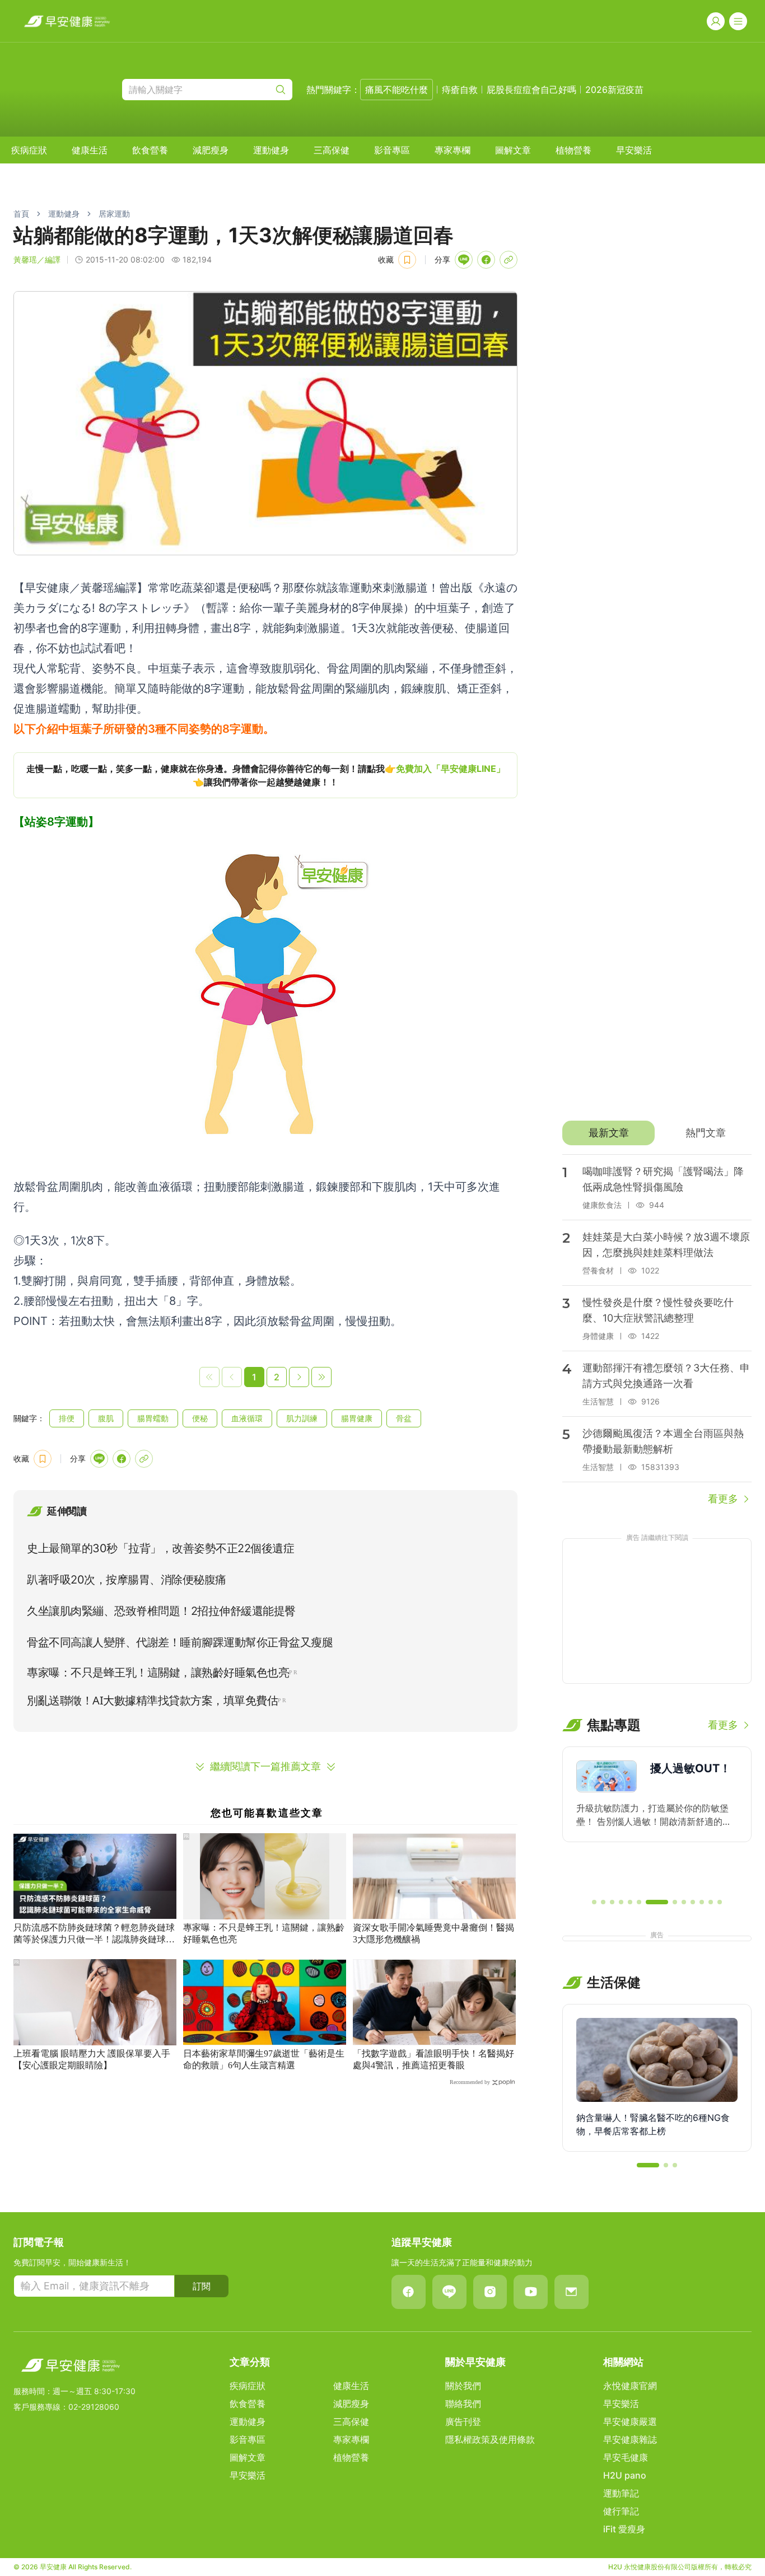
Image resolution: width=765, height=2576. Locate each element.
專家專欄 (453, 150)
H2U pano (625, 2475)
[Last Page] (321, 1377)
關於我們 (463, 2386)
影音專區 (392, 150)
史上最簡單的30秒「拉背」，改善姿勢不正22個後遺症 (160, 1548)
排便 (67, 1418)
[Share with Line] (464, 260)
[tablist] (657, 1133)
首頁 (21, 214)
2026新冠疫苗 (614, 90)
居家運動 (114, 214)
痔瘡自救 (460, 90)
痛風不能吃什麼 (397, 90)
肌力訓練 (302, 1418)
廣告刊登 (463, 2422)
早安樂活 (634, 150)
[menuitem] (29, 150)
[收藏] (407, 260)
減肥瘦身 (211, 150)
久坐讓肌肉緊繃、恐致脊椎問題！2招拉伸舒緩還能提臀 (161, 1611)
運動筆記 (621, 2493)
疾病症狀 (29, 150)
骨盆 (404, 1418)
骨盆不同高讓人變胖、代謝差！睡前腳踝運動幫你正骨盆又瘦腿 (180, 1642)
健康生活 (90, 150)
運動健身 (271, 150)
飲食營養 (150, 150)
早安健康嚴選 (630, 2422)
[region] (265, 775)
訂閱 (202, 2286)
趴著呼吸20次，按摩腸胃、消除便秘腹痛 (127, 1580)
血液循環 (247, 1418)
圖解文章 (513, 150)
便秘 (200, 1418)
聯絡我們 (463, 2404)
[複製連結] (509, 260)
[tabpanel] (657, 1331)
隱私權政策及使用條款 (490, 2439)
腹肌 (106, 1418)
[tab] (608, 1133)
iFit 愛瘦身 (624, 2529)
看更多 (723, 1499)
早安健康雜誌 (630, 2439)
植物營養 (573, 150)
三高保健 (332, 150)
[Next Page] (299, 1377)
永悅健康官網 (630, 2386)
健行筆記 (621, 2511)
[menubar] (332, 150)
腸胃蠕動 (153, 1418)
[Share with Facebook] (486, 260)
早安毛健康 (626, 2457)
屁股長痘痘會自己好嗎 (531, 90)
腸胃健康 (357, 1418)
